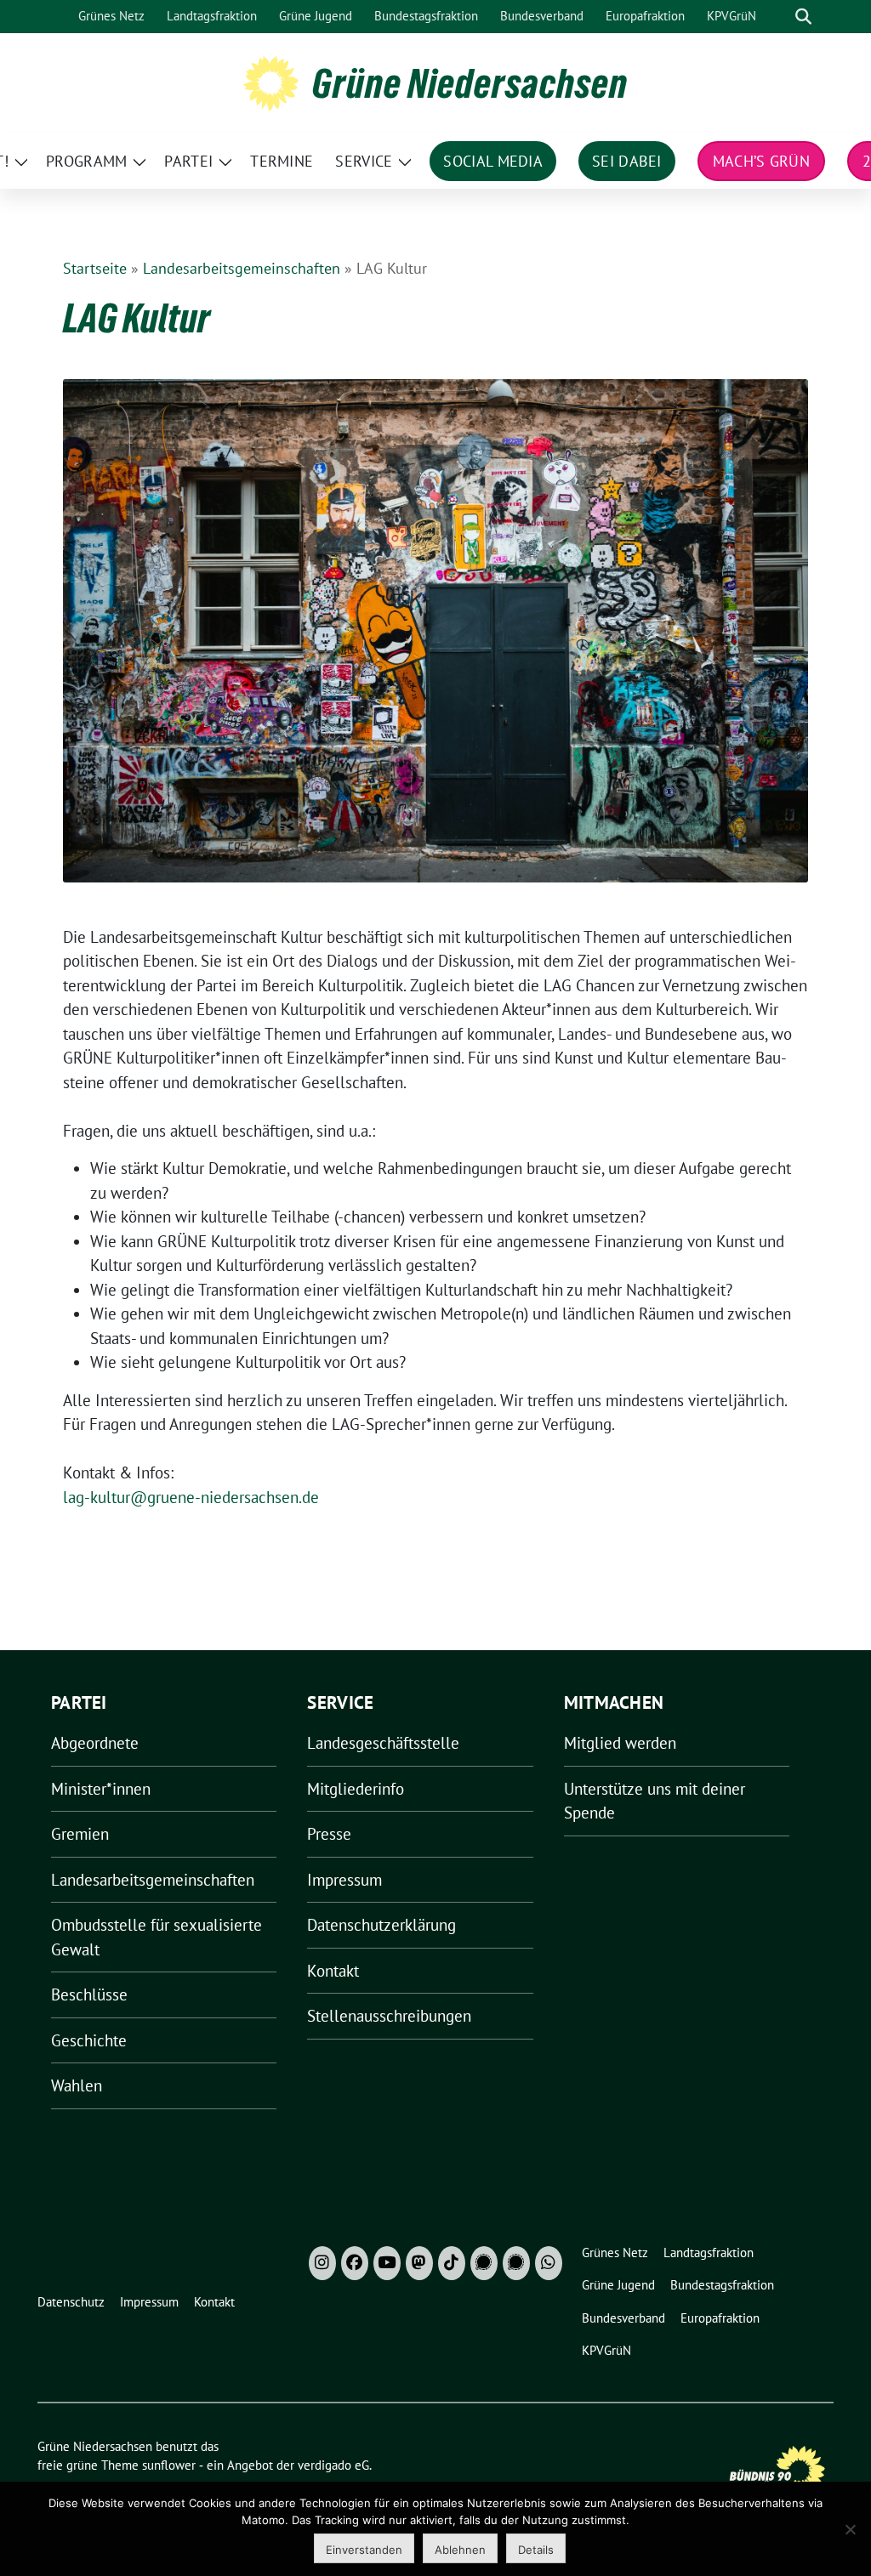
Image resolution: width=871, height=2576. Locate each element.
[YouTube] (387, 2263)
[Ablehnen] (850, 2529)
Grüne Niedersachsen (470, 83)
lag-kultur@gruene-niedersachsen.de (191, 1497)
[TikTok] (452, 2263)
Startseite (95, 268)
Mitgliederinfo (356, 1789)
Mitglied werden (620, 1743)
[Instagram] (322, 2263)
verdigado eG (333, 2465)
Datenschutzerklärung (381, 1925)
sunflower (169, 2465)
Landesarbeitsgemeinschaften (242, 268)
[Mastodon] (419, 2263)
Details (536, 2550)
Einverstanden (364, 2550)
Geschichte (89, 2040)
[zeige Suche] (803, 17)
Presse (329, 1834)
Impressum (344, 1880)
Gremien (80, 1834)
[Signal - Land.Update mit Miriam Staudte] (516, 2263)
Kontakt (333, 1971)
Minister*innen (101, 1789)
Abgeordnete (95, 1743)
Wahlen (77, 2085)
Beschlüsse (89, 1994)
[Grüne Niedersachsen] (271, 82)
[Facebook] (355, 2263)
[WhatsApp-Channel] (549, 2263)
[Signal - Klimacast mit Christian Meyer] (484, 2263)
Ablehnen (460, 2550)
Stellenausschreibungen (389, 2016)
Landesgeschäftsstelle (383, 1743)
